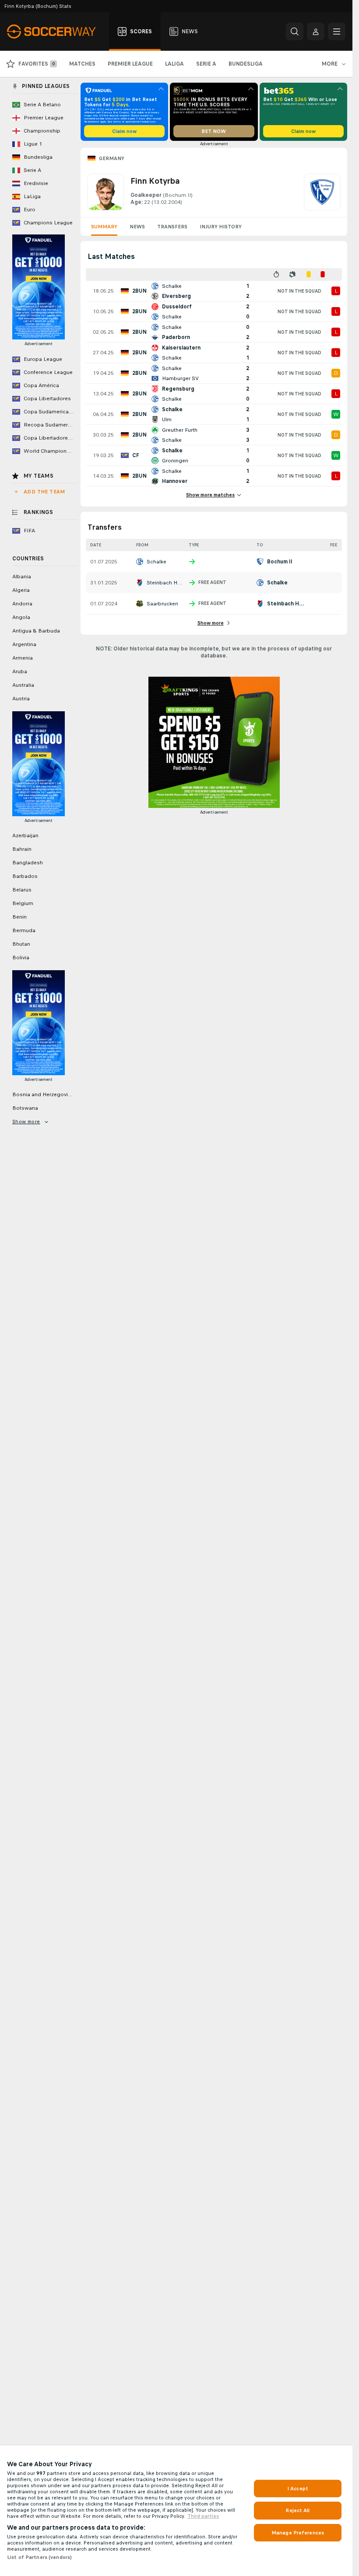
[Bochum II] (322, 192)
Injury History (221, 227)
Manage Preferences (298, 2533)
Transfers (172, 227)
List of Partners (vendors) (39, 2557)
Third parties (203, 2516)
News (137, 227)
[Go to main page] (56, 31)
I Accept (298, 2489)
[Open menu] (337, 31)
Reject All (297, 2510)
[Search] (295, 31)
